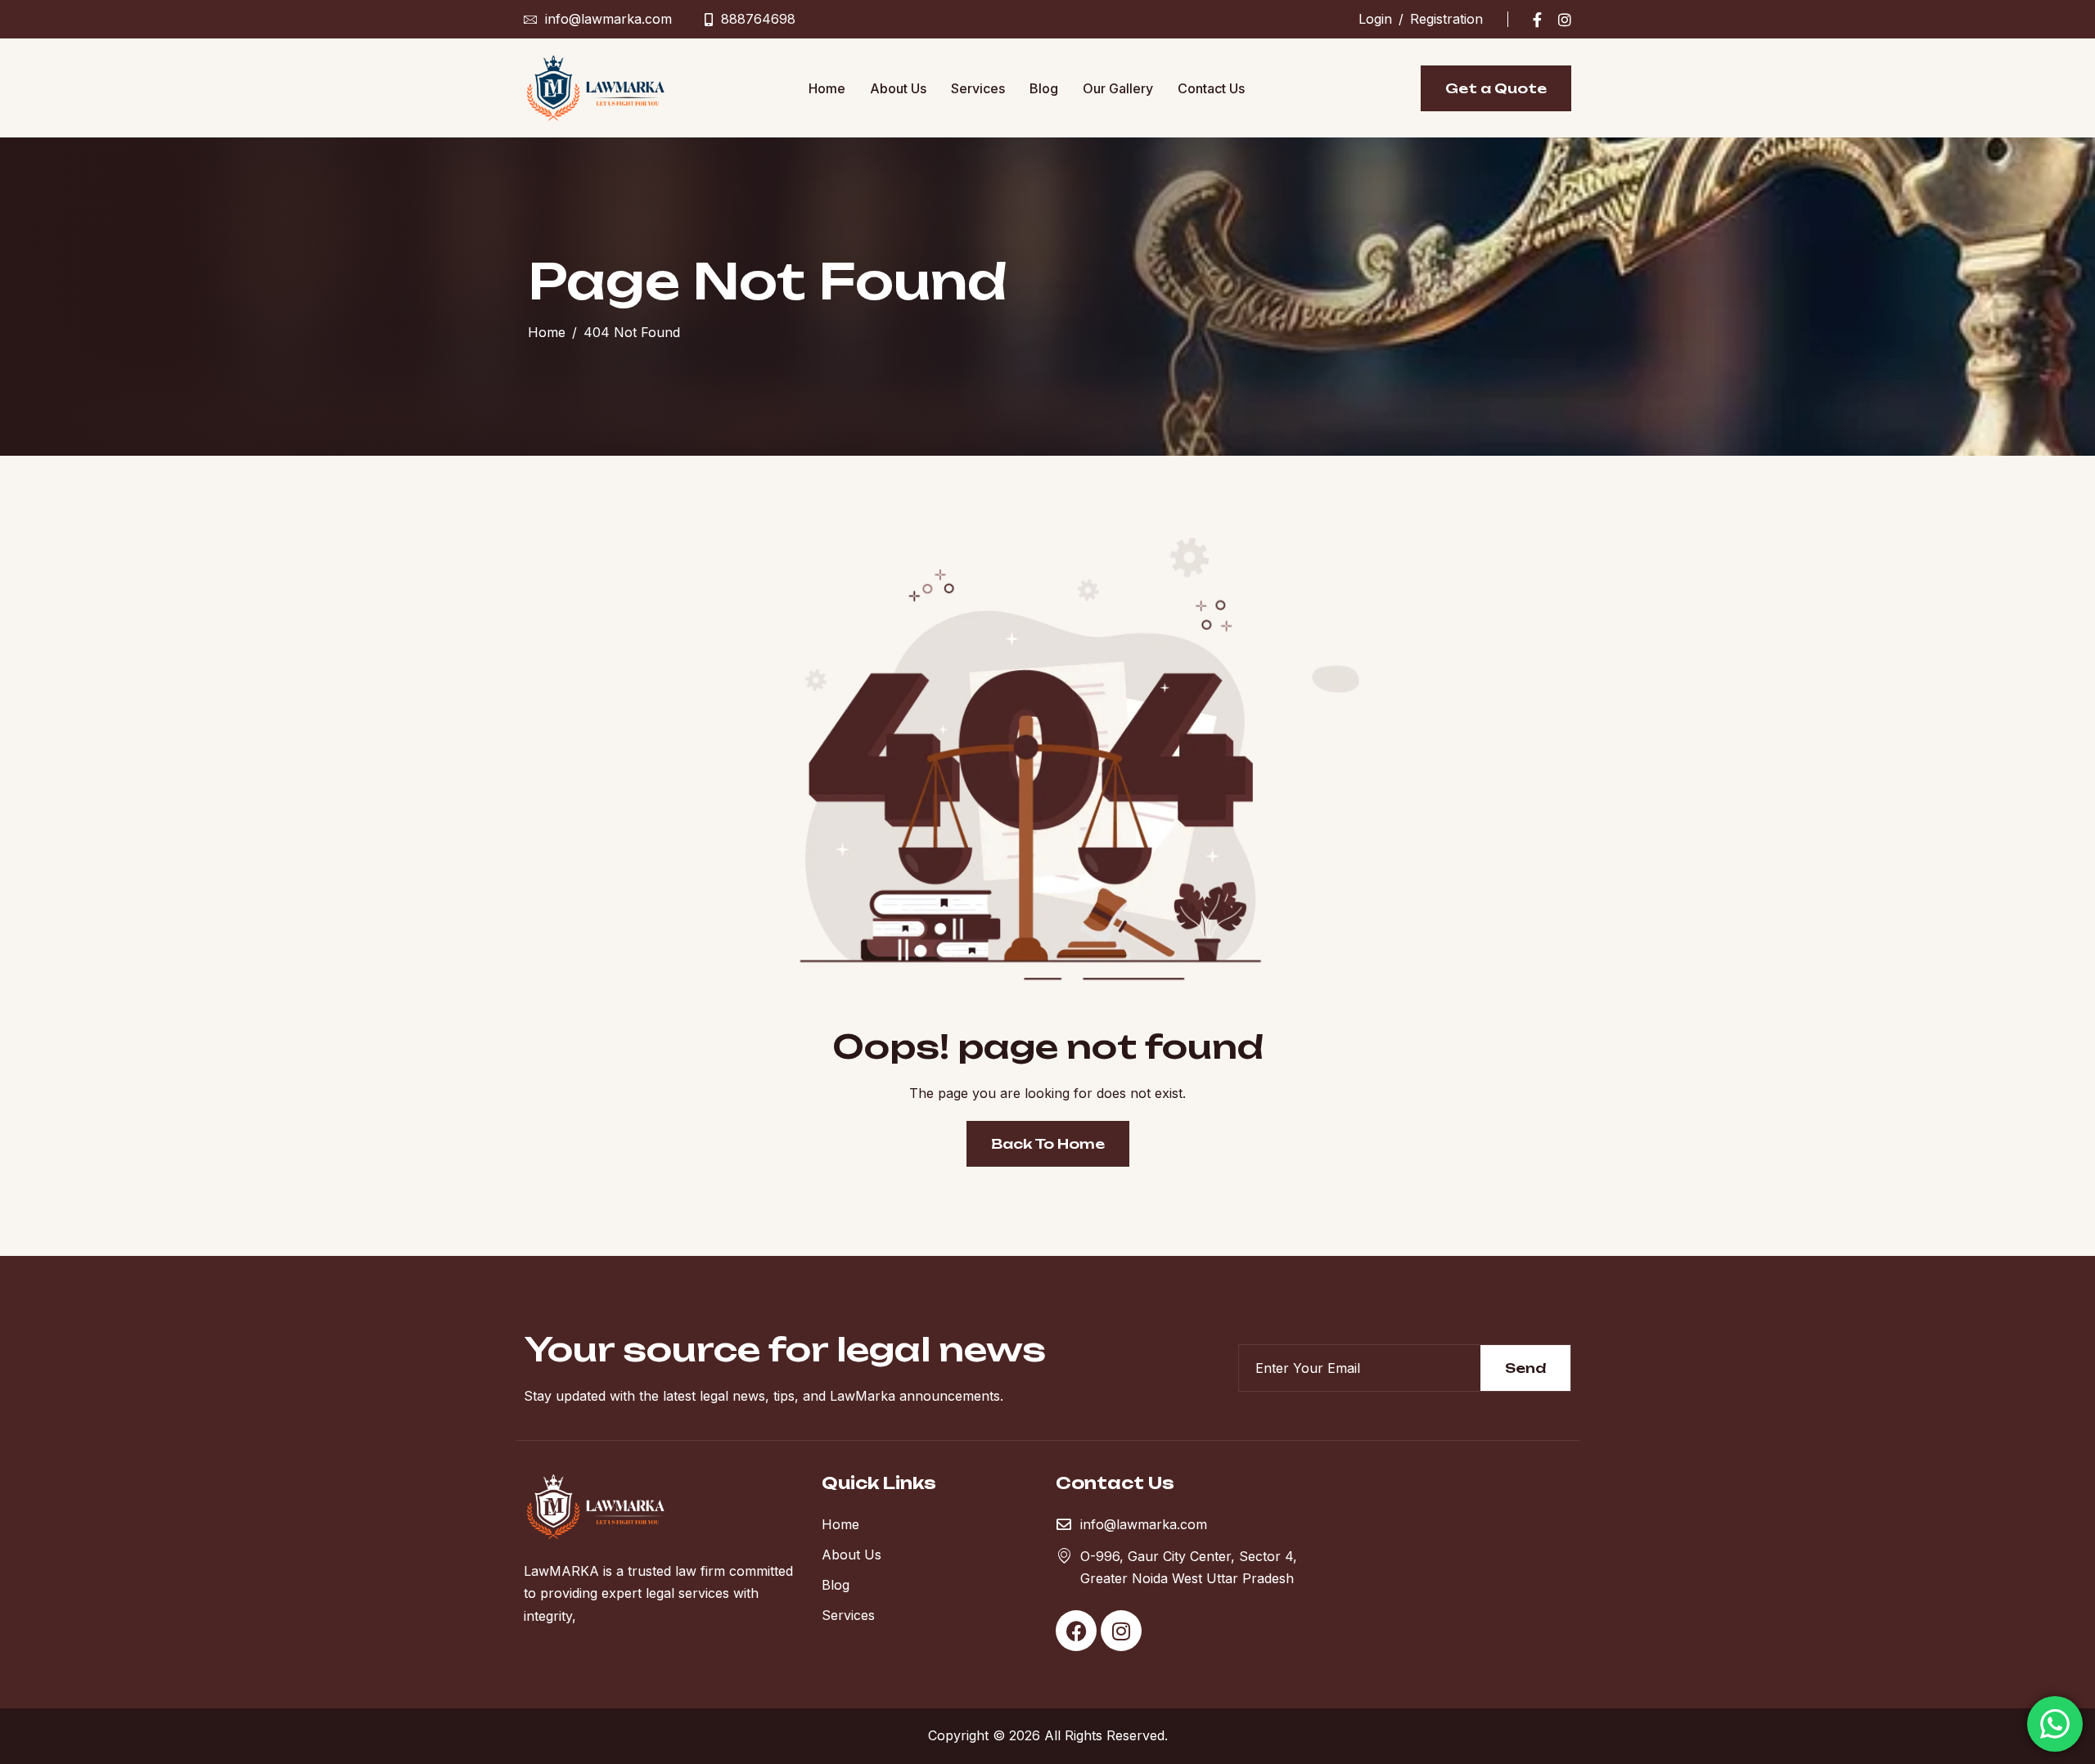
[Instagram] (1565, 19)
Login (1375, 19)
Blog (1044, 88)
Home (827, 88)
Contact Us (1211, 88)
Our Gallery (1118, 88)
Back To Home (1048, 1144)
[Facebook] (1537, 19)
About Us (898, 88)
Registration (1446, 19)
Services (978, 88)
